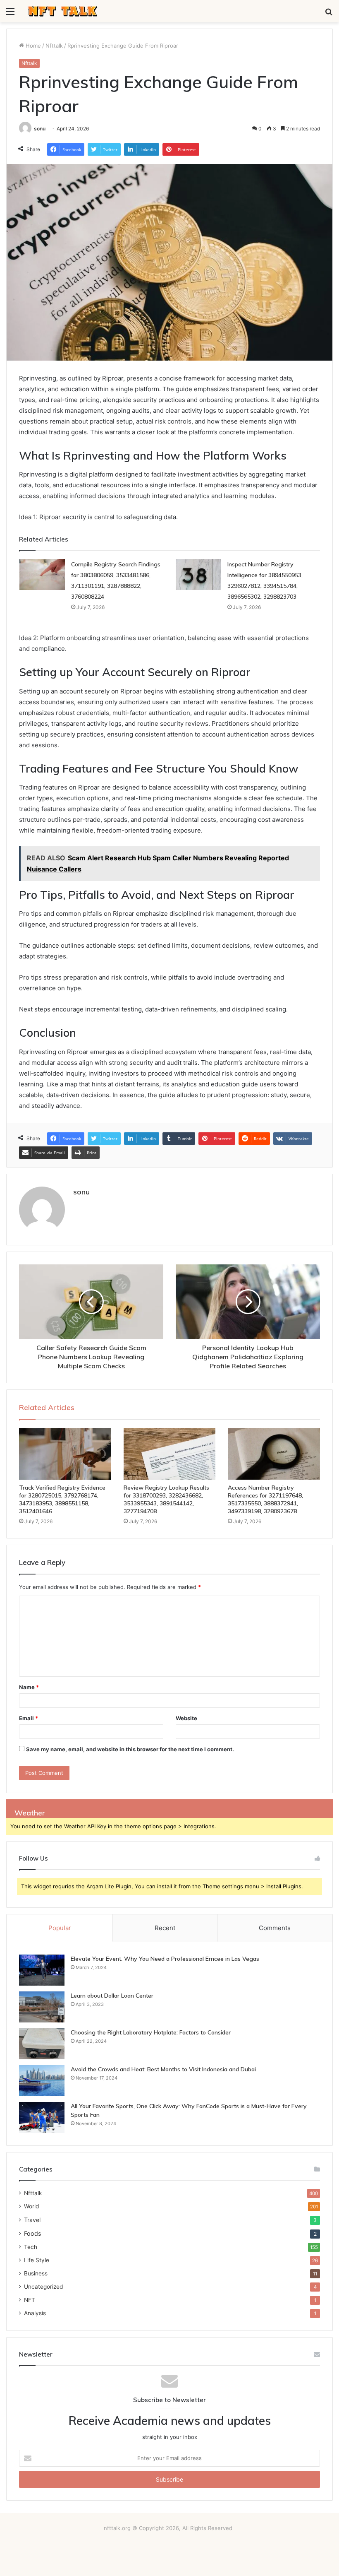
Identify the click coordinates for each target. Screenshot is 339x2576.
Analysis (35, 2313)
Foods (32, 2233)
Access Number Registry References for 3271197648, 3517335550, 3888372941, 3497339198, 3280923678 (265, 1499)
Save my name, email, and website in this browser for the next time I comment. (130, 1749)
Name (29, 1687)
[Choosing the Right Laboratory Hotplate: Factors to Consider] (42, 2044)
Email (29, 1718)
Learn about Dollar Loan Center (112, 1996)
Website (186, 1718)
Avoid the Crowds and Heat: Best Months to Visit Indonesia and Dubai (163, 2069)
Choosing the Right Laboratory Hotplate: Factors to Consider (151, 2032)
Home (32, 46)
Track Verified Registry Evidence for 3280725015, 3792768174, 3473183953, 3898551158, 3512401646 (62, 1499)
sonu (40, 129)
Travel (32, 2220)
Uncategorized (43, 2287)
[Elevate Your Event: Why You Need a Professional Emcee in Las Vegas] (42, 1970)
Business (36, 2273)
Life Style (37, 2260)
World (31, 2206)
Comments (275, 1928)
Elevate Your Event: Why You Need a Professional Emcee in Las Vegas (165, 1959)
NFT (30, 2300)
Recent (165, 1928)
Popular (60, 1928)
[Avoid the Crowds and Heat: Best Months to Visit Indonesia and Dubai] (42, 2081)
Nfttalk (54, 46)
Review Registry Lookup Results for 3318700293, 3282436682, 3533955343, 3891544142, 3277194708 (166, 1499)
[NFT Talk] (63, 11)
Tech (31, 2247)
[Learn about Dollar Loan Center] (42, 2007)
